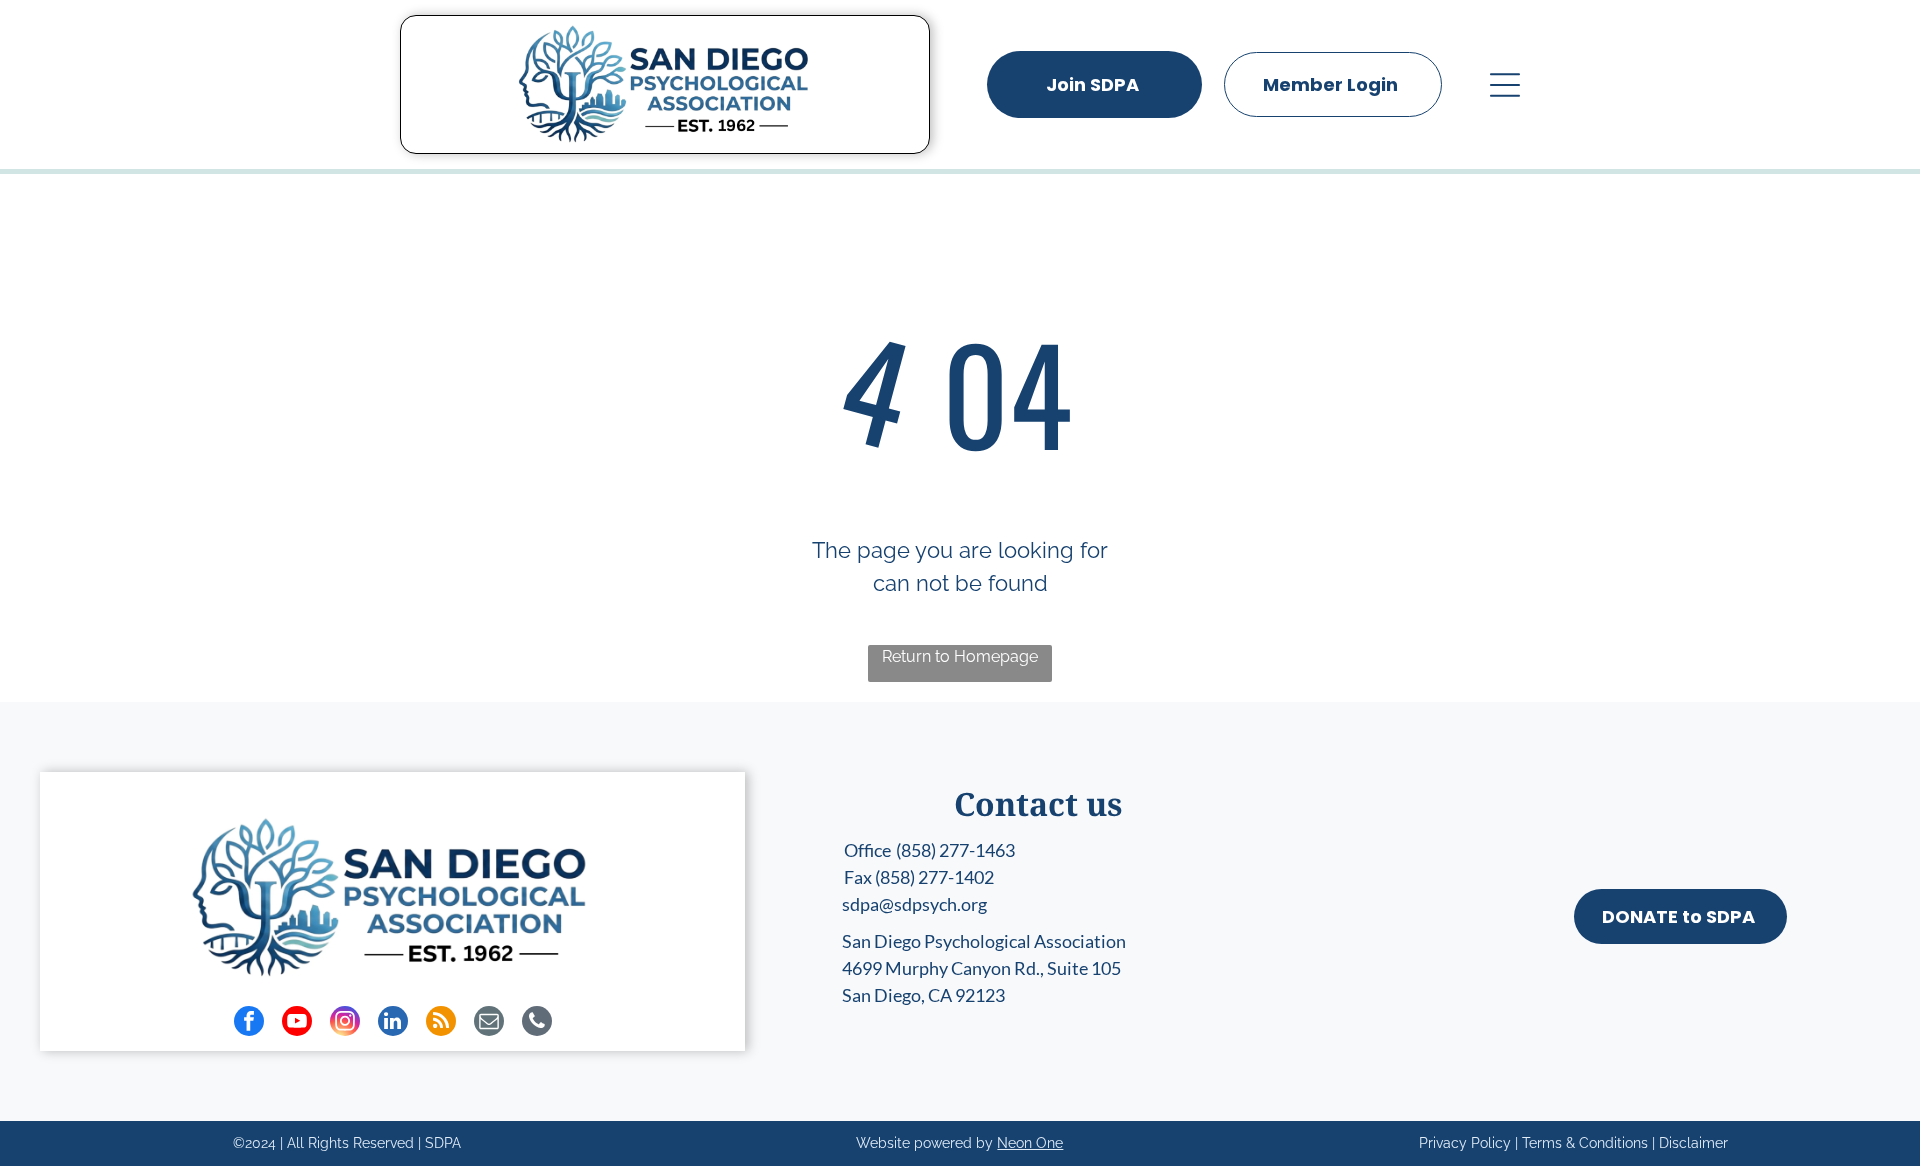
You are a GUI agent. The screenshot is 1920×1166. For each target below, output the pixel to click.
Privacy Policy (1465, 1143)
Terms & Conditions (1585, 1143)
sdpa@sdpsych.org (914, 904)
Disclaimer (1693, 1143)
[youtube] (297, 1023)
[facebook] (249, 1023)
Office (867, 850)
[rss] (441, 1023)
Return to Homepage (960, 656)
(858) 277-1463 (955, 850)
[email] (489, 1023)
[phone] (537, 1023)
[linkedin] (393, 1023)
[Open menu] (1505, 85)
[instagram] (345, 1023)
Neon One (1030, 1143)
